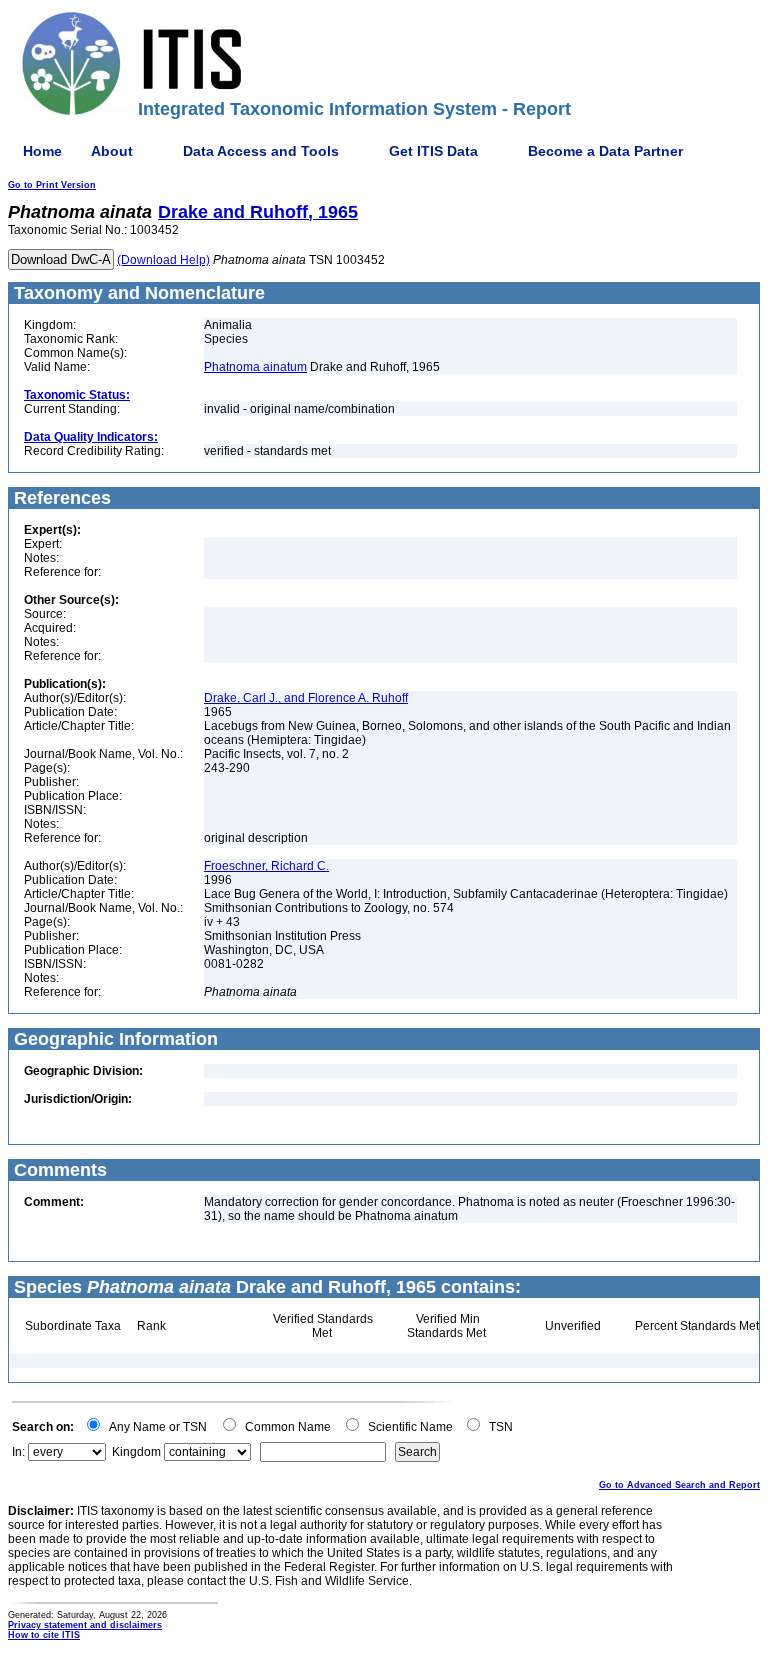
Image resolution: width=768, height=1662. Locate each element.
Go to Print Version (52, 185)
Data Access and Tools (261, 151)
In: (18, 1452)
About (112, 151)
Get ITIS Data (433, 151)
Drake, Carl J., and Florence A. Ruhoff (306, 698)
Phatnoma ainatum (255, 367)
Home (42, 151)
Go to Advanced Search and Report (679, 1485)
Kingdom (136, 1452)
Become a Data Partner (605, 151)
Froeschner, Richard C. (266, 866)
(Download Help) (163, 260)
